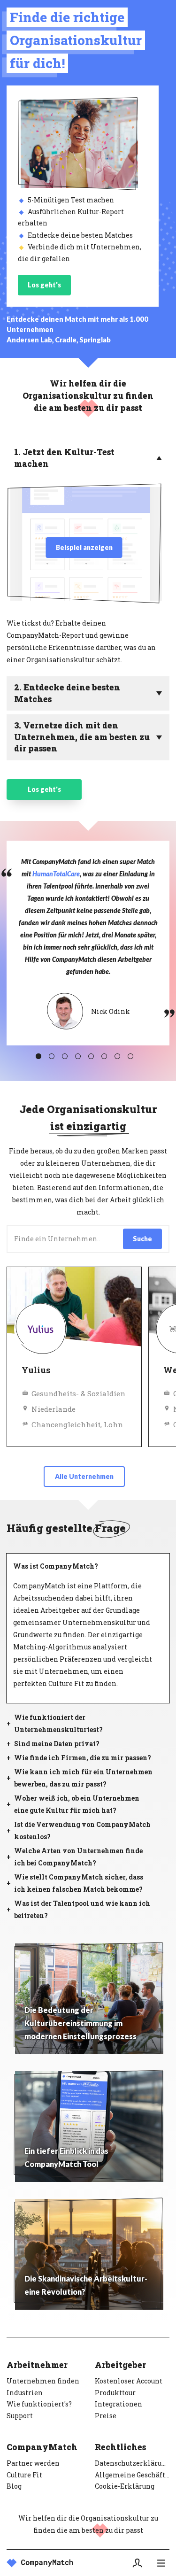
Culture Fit (24, 2475)
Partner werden (33, 2463)
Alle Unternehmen (84, 1476)
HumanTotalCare (56, 874)
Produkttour (115, 2393)
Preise (106, 2416)
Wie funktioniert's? (39, 2404)
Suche (142, 1239)
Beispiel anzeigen (84, 547)
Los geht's (44, 285)
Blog (14, 2486)
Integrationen (119, 2404)
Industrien (25, 2393)
